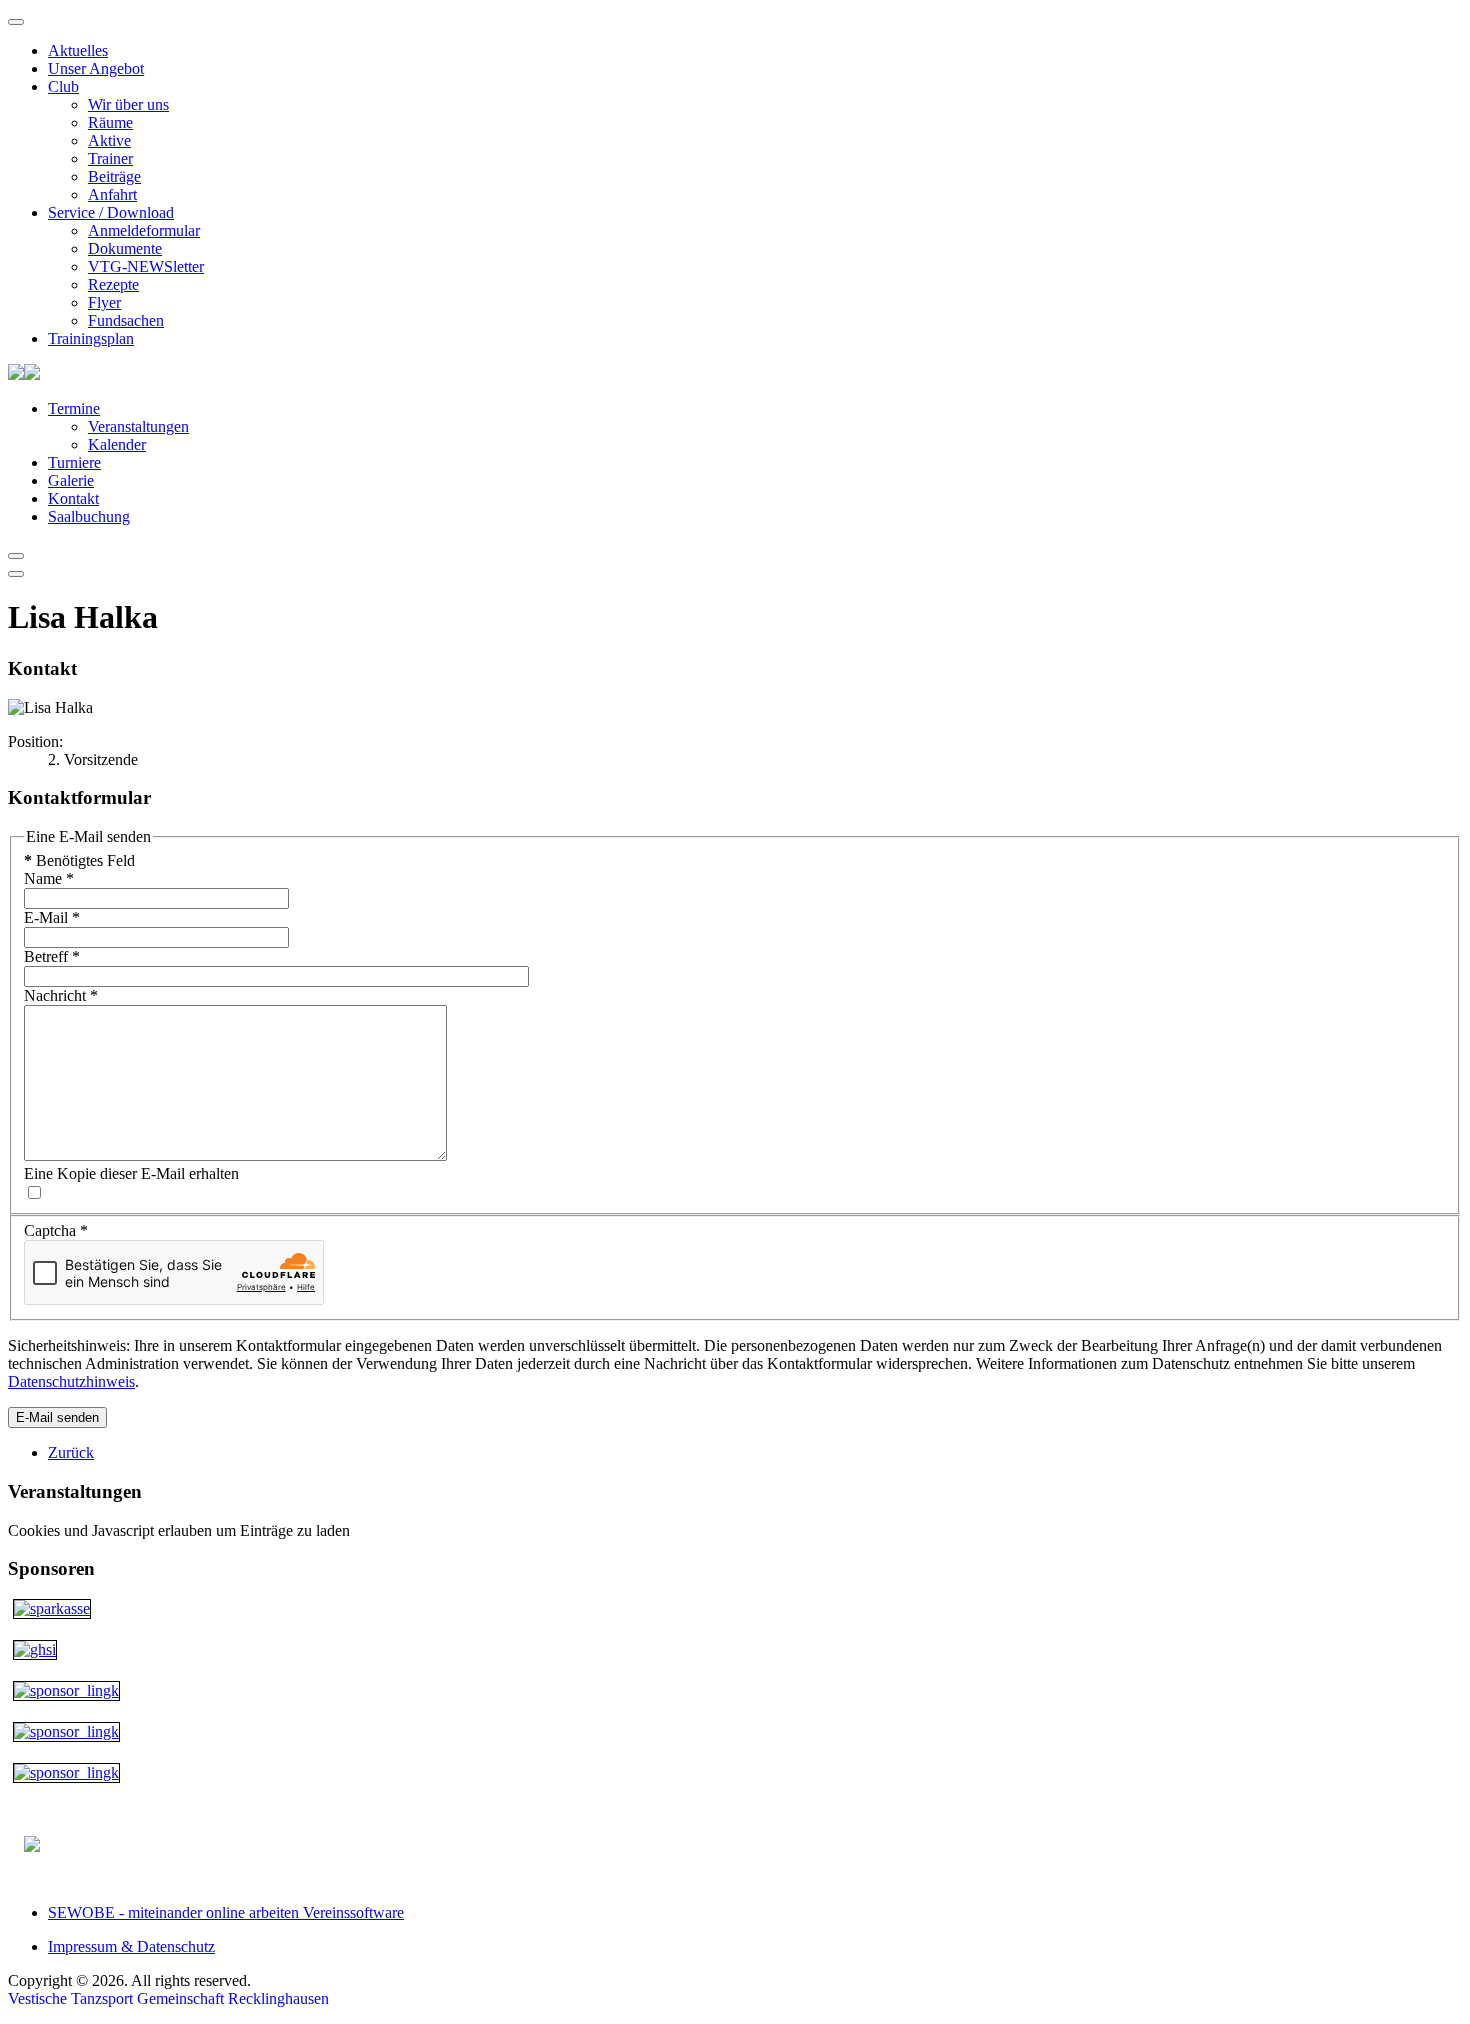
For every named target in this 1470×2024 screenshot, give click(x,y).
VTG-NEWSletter (146, 266)
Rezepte (113, 284)
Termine (74, 408)
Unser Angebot (96, 68)
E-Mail (52, 917)
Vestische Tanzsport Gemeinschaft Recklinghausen (168, 1998)
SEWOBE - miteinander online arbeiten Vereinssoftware (226, 1912)
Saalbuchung (89, 516)
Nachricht (61, 995)
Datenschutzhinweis (71, 1381)
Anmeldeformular (144, 230)
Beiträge (114, 176)
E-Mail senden (57, 1417)
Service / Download (111, 212)
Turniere (74, 462)
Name (49, 878)
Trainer (110, 158)
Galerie (71, 480)
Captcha (56, 1230)
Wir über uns (128, 104)
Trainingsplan (91, 338)
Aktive (109, 140)
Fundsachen (126, 320)
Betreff (52, 956)
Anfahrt (112, 194)
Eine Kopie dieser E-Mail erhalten (131, 1173)
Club (63, 86)
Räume (110, 122)
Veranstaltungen (138, 426)
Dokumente (125, 248)
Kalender (117, 444)
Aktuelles (78, 50)
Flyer (104, 302)
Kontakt (73, 498)
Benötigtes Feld (79, 860)
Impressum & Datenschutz (131, 1946)
